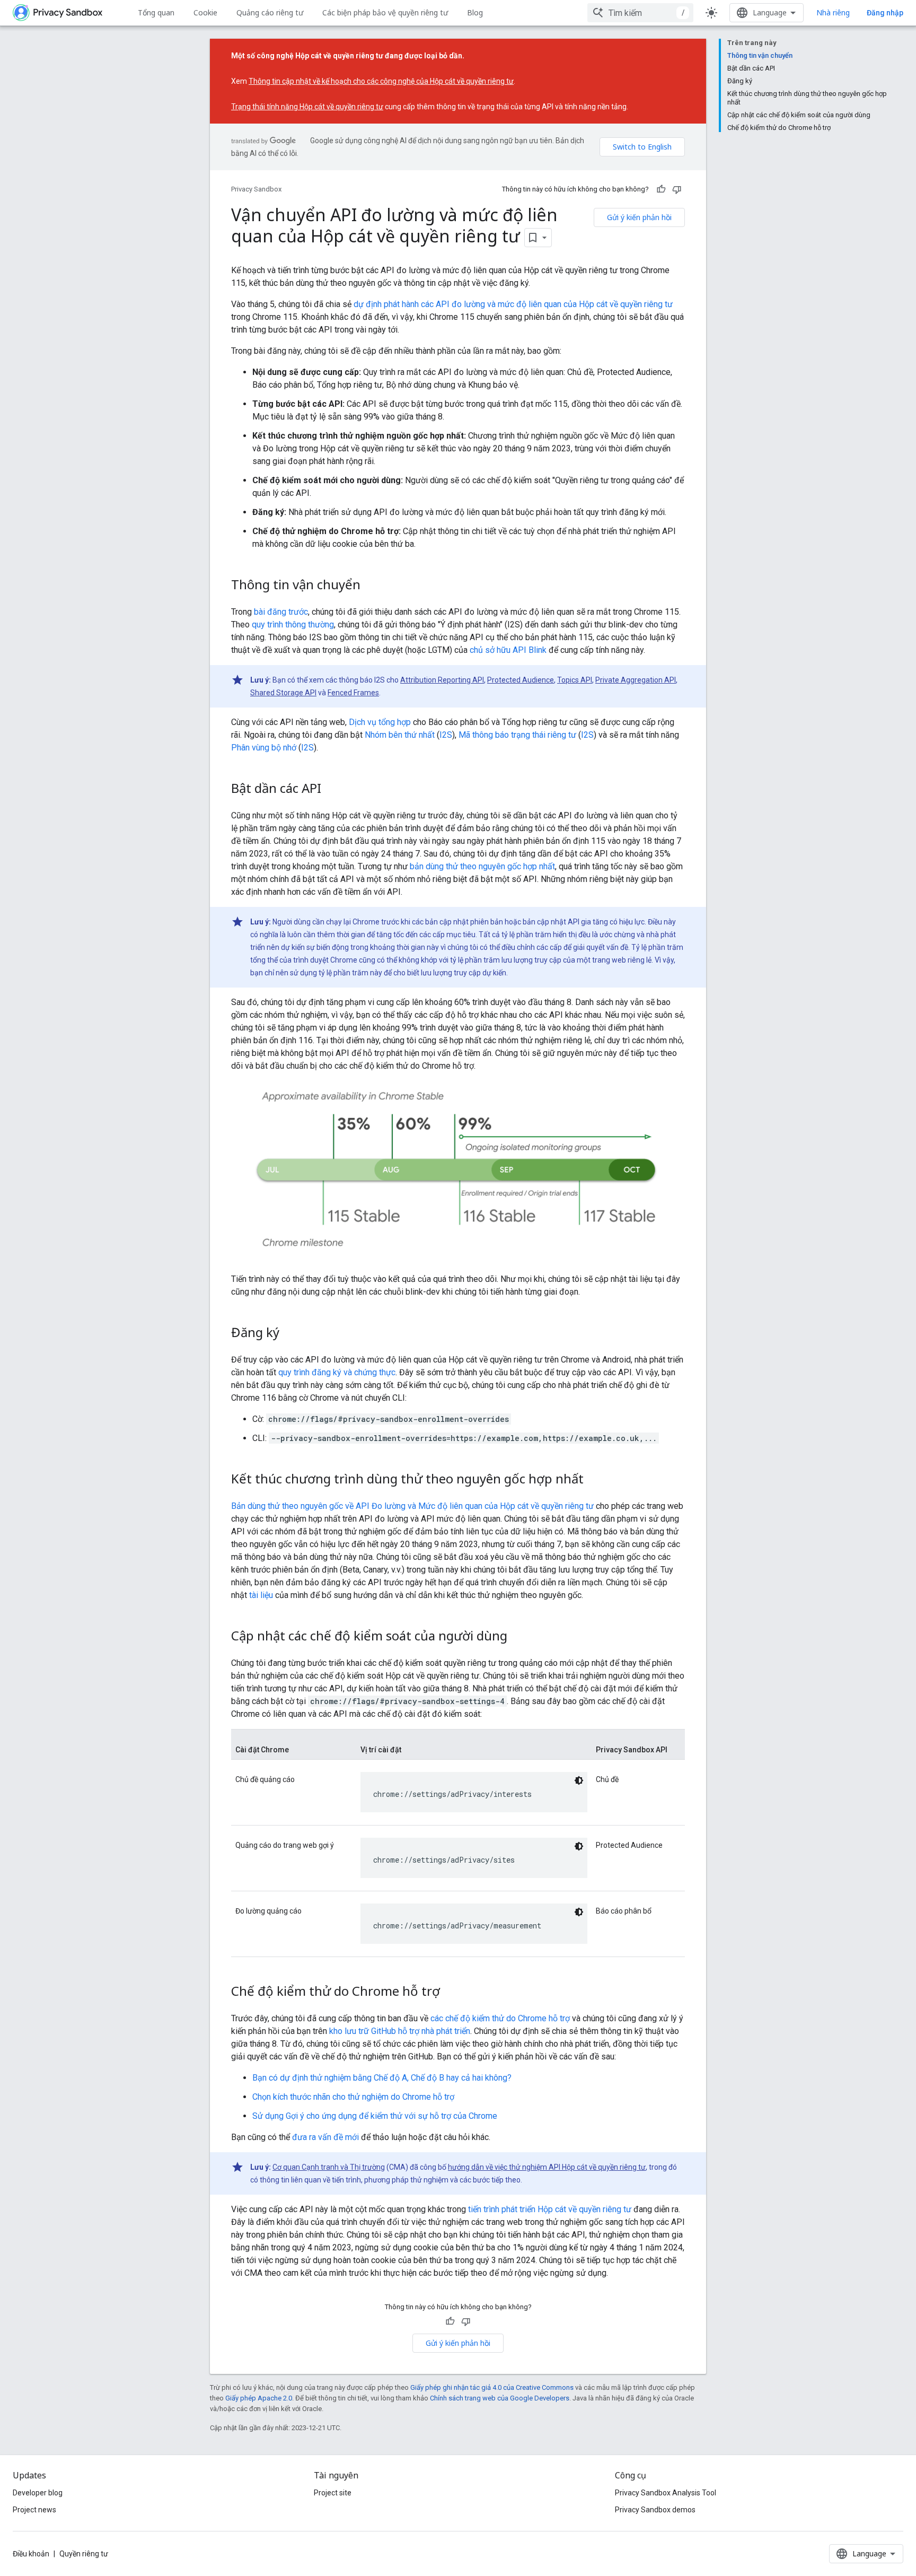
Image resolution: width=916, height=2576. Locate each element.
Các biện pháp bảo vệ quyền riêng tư (385, 12)
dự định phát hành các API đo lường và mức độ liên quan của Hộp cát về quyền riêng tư (513, 304)
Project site (333, 2493)
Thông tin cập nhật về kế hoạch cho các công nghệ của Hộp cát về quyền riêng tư (381, 81)
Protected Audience (521, 680)
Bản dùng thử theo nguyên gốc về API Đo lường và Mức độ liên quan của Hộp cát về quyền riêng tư (412, 1506)
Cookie (205, 12)
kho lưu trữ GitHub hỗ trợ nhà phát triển (400, 2031)
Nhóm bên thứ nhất (400, 735)
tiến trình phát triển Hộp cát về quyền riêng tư (550, 2209)
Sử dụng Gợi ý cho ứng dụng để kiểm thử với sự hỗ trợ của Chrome (375, 2116)
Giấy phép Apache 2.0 (259, 2398)
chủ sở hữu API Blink (508, 650)
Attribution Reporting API (442, 680)
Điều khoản (31, 2554)
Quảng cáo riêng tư (270, 12)
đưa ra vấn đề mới (325, 2137)
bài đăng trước (281, 612)
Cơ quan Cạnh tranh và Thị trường (329, 2167)
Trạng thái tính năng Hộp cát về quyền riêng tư (307, 107)
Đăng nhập (885, 13)
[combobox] (640, 13)
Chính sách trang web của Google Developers (500, 2398)
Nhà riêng (833, 12)
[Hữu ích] (661, 189)
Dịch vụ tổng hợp (380, 722)
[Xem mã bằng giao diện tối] (579, 1780)
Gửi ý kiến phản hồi (639, 217)
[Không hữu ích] (677, 189)
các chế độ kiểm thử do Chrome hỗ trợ (500, 2018)
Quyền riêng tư (84, 2554)
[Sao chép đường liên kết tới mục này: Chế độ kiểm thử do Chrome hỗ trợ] (451, 1993)
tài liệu (261, 1595)
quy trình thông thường (293, 625)
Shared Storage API (283, 693)
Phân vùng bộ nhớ (264, 748)
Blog (475, 12)
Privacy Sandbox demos (655, 2510)
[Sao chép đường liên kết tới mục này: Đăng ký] (290, 1334)
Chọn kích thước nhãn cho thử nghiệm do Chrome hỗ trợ (353, 2097)
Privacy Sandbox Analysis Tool (666, 2493)
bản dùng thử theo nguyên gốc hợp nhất (482, 866)
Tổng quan (156, 12)
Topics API (575, 680)
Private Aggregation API (636, 680)
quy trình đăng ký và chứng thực (337, 1372)
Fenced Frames (353, 693)
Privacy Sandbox (256, 189)
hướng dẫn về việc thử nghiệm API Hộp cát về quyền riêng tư (547, 2167)
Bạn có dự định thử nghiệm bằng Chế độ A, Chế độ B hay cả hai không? (382, 2078)
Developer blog (38, 2493)
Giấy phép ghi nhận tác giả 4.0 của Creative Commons (492, 2387)
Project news (34, 2510)
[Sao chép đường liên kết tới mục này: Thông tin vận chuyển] (371, 586)
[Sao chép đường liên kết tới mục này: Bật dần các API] (332, 790)
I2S (446, 735)
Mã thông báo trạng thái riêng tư (517, 735)
